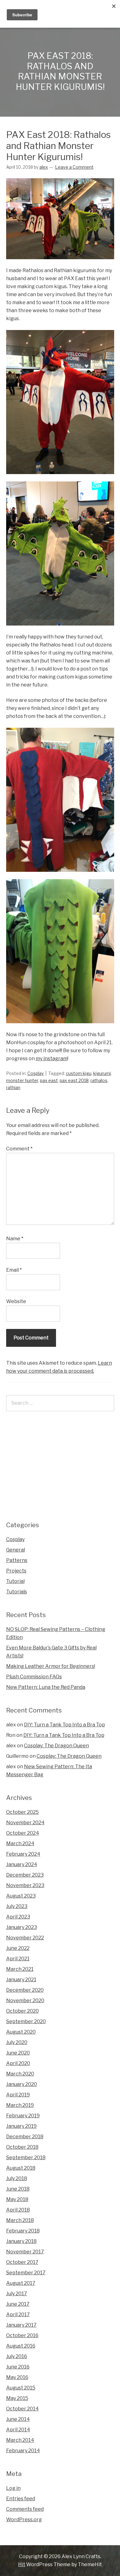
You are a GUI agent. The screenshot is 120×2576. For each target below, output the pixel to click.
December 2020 (25, 1990)
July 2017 (17, 2294)
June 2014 (18, 2419)
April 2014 (18, 2430)
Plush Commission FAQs (34, 1677)
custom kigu (79, 1073)
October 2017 (22, 2262)
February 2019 (23, 2116)
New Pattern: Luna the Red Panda (46, 1687)
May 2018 (17, 2199)
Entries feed (21, 2499)
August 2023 (21, 1896)
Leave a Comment (74, 167)
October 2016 (22, 2335)
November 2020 (25, 2000)
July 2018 (17, 2178)
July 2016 (17, 2356)
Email (14, 1270)
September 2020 (26, 2021)
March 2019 (20, 2105)
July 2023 (17, 1906)
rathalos (99, 1080)
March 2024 (20, 1843)
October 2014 (22, 2409)
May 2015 (17, 2398)
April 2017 (18, 2314)
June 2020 (18, 2053)
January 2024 (22, 1864)
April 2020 (18, 2063)
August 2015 (21, 2388)
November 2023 (25, 1885)
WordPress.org (24, 2520)
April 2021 (18, 1959)
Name (15, 1239)
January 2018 (21, 2241)
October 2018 (22, 2147)
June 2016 (18, 2367)
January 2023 (22, 1927)
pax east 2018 (74, 1080)
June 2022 (18, 1948)
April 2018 (18, 2210)
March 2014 (20, 2440)
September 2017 (26, 2273)
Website (16, 1301)
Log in (13, 2488)
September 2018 (26, 2157)
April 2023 (18, 1917)
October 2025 (22, 1812)
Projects (16, 1571)
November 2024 (25, 1823)
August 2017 (21, 2283)
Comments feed (25, 2509)
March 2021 (20, 1969)
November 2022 (25, 1938)
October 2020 (22, 2011)
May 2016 (17, 2377)
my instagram (52, 1059)
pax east (49, 1080)
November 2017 (25, 2252)
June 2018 (18, 2189)
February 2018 (23, 2231)
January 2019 (21, 2126)
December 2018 (25, 2137)
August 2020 (21, 2032)
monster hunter (22, 1080)
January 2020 (22, 2084)
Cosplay (36, 1073)
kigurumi (102, 1073)
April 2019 (18, 2095)
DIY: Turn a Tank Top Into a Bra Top (64, 1725)
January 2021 (21, 1980)
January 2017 (21, 2325)
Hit (22, 2564)
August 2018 (21, 2168)
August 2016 (21, 2346)
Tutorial (15, 1581)
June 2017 (18, 2304)
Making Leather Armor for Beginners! (51, 1666)
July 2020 (17, 2042)
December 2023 (25, 1875)
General (16, 1550)
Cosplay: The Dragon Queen (56, 1746)
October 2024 (23, 1833)
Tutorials (17, 1592)
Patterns (17, 1560)
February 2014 (23, 2451)
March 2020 (20, 2074)
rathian (13, 1087)
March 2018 (20, 2220)
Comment (19, 1149)
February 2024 (23, 1854)
